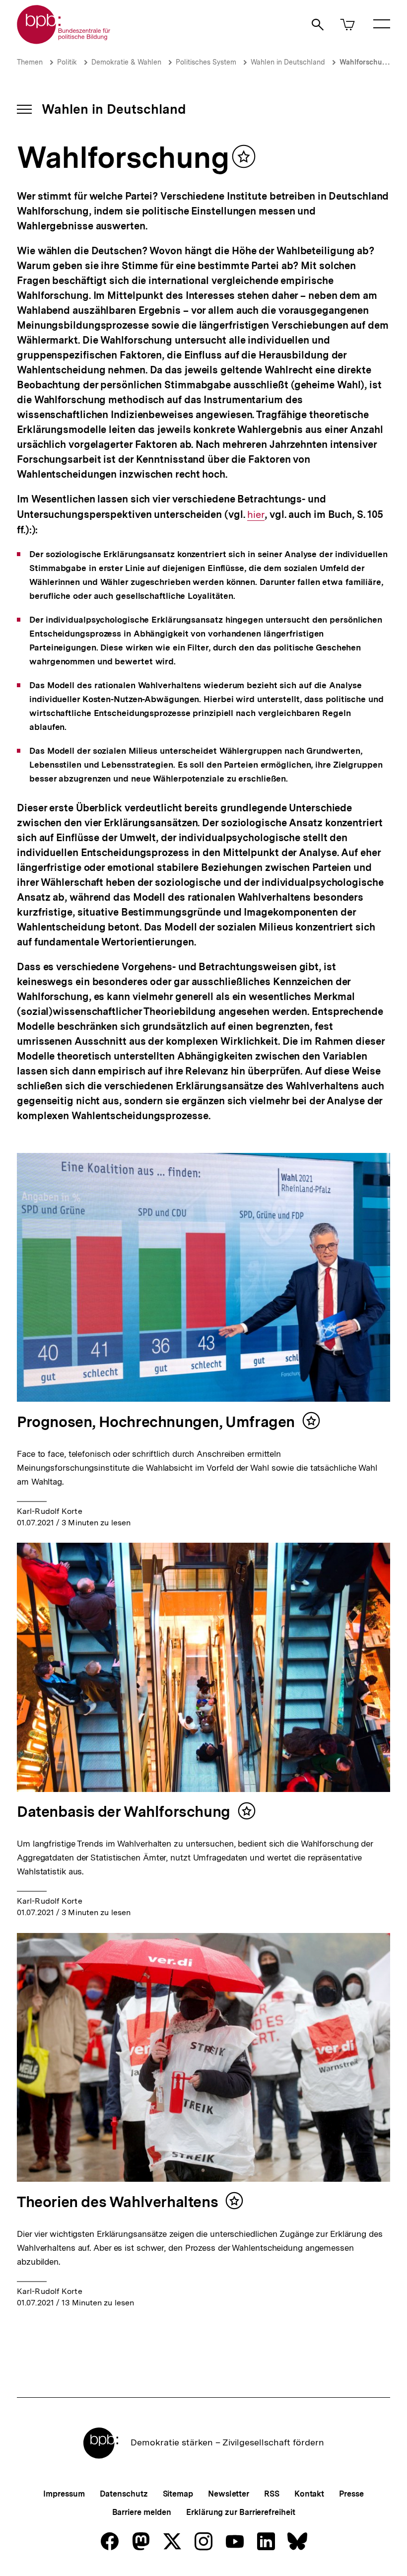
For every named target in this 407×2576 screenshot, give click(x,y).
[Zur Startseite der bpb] (64, 41)
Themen (30, 62)
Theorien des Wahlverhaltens (117, 2202)
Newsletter (229, 2494)
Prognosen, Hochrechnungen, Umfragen (156, 1422)
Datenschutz (124, 2494)
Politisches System (206, 62)
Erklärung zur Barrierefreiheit (240, 2512)
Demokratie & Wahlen (126, 62)
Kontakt (309, 2494)
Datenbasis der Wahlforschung (124, 1811)
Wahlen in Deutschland (288, 62)
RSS (272, 2494)
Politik (67, 62)
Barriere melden (142, 2512)
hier (256, 515)
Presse (351, 2494)
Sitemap (178, 2494)
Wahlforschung (365, 62)
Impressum (64, 2494)
